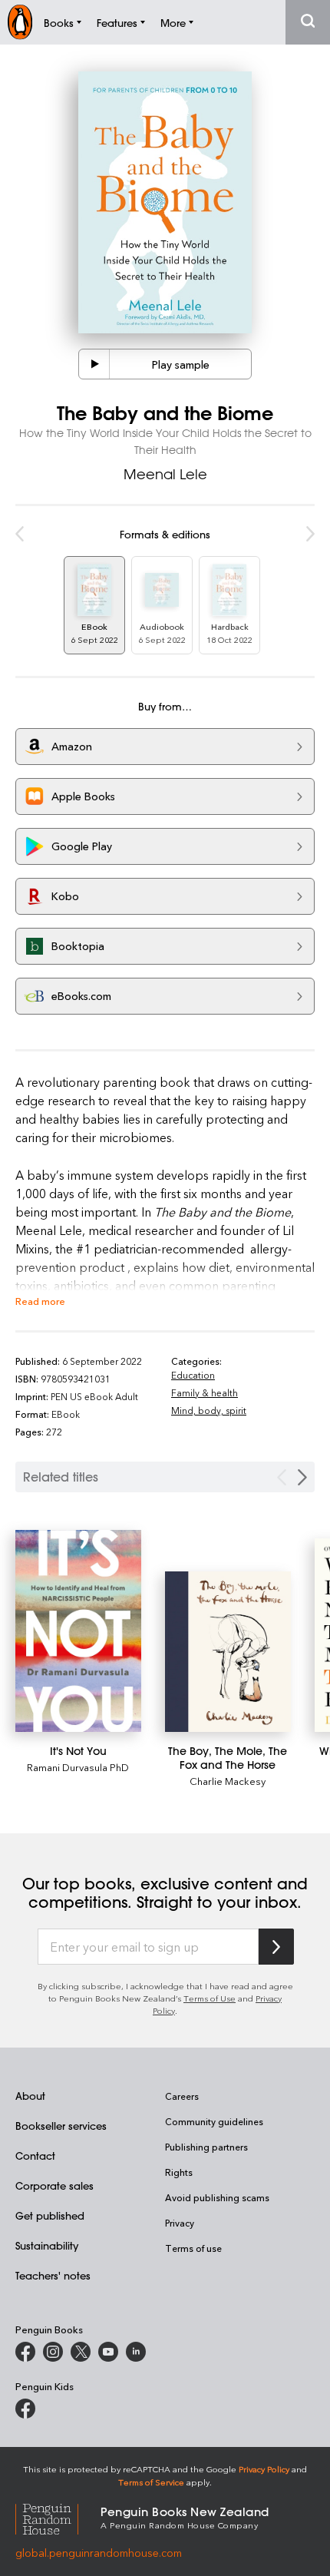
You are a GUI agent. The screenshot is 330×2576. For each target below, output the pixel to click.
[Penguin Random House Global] (58, 2517)
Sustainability (47, 2245)
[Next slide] (302, 1477)
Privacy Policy (264, 2469)
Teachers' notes (53, 2275)
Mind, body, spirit (209, 1410)
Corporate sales (54, 2185)
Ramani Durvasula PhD (78, 1767)
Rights (179, 2172)
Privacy (180, 2223)
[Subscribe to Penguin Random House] (276, 1947)
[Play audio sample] (94, 364)
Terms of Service (151, 2482)
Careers (182, 2096)
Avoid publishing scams (217, 2197)
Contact (35, 2155)
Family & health (205, 1392)
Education (193, 1375)
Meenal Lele (165, 474)
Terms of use (193, 2248)
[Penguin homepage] (20, 22)
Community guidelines (214, 2121)
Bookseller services (61, 2126)
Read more (40, 1301)
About (30, 2096)
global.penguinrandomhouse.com (99, 2553)
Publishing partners (206, 2147)
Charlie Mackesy (228, 1781)
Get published (50, 2215)
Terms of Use (210, 1998)
